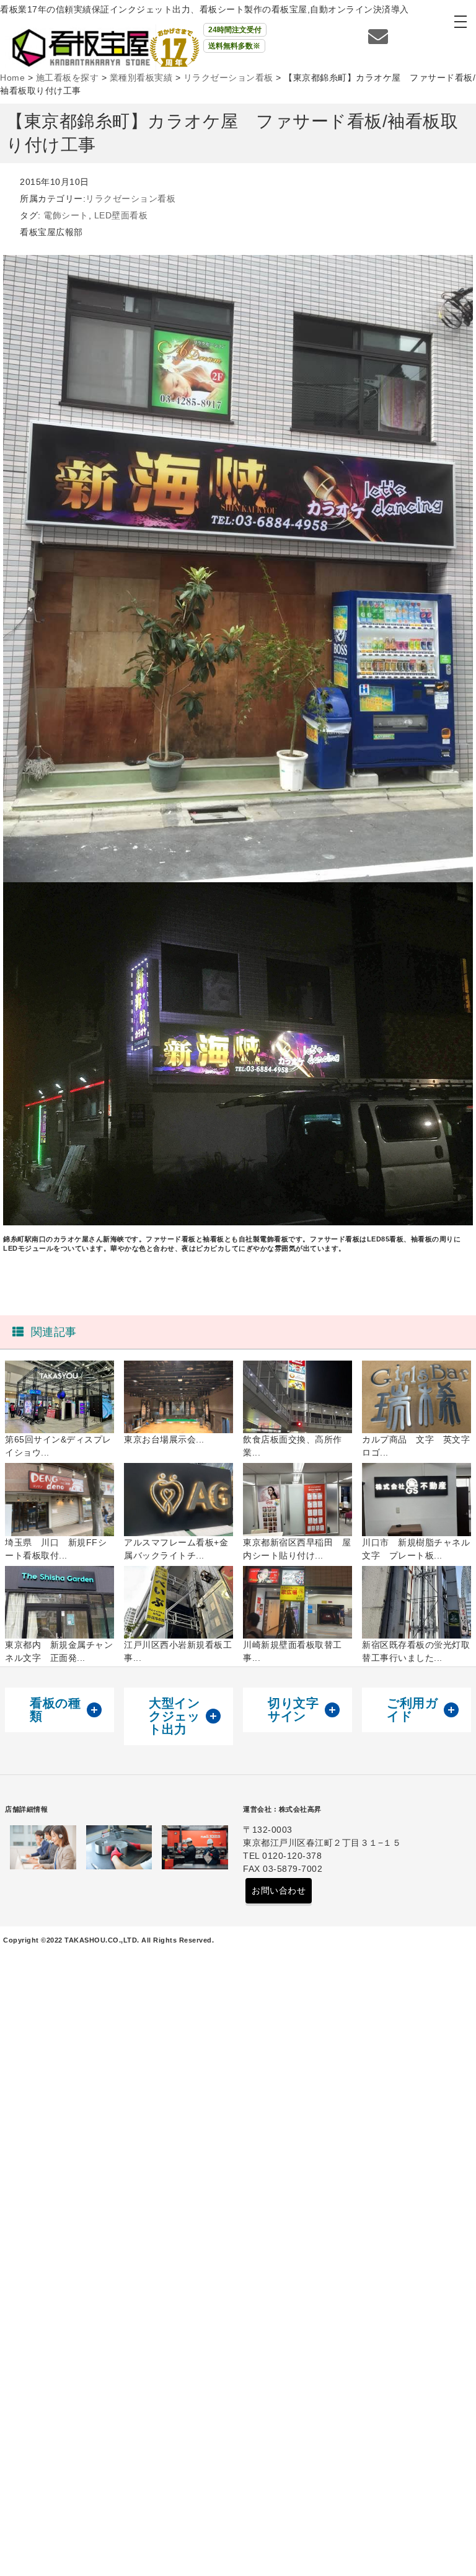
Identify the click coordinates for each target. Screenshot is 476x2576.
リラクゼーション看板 (130, 199)
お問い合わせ (279, 1890)
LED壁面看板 (121, 215)
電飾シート (66, 215)
